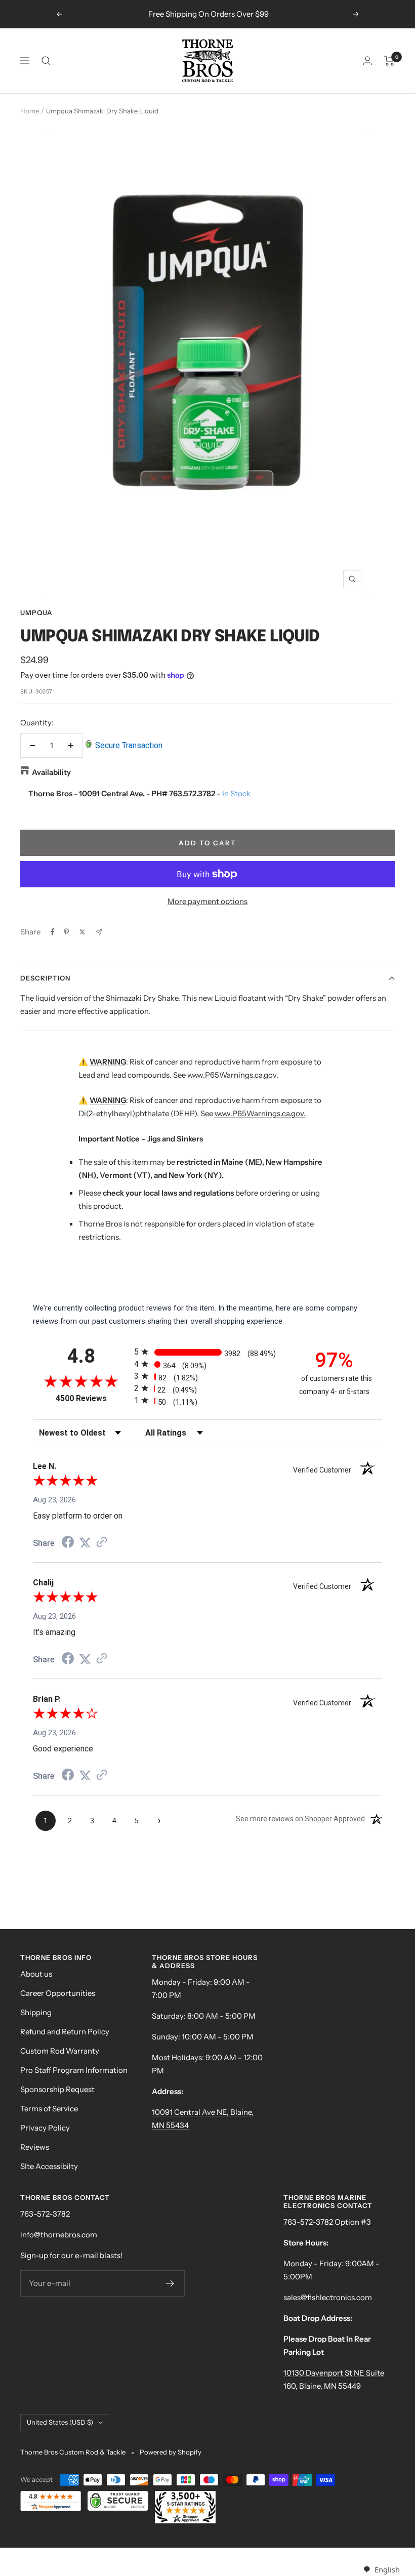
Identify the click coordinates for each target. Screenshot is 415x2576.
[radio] (207, 1352)
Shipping (36, 2012)
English (387, 2569)
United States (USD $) (60, 2422)
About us (36, 1974)
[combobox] (381, 2570)
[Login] (367, 60)
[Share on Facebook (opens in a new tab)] (68, 1543)
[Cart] (389, 61)
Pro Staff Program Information (74, 2070)
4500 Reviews (92, 1398)
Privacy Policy (45, 2128)
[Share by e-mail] (99, 932)
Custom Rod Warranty (60, 2051)
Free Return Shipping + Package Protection (209, 14)
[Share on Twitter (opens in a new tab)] (85, 1543)
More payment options (207, 901)
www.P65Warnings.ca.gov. (233, 1075)
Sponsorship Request (57, 2089)
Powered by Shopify (171, 2452)
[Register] (170, 2283)
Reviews (35, 2147)
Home (30, 111)
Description (45, 978)
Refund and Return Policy (65, 2032)
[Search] (46, 61)
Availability (51, 772)
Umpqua (36, 612)
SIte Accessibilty (49, 2166)
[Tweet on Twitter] (82, 932)
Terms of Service (49, 2109)
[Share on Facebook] (53, 932)
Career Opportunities (58, 1993)
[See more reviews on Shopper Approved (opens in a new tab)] (102, 1543)
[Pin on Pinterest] (66, 932)
